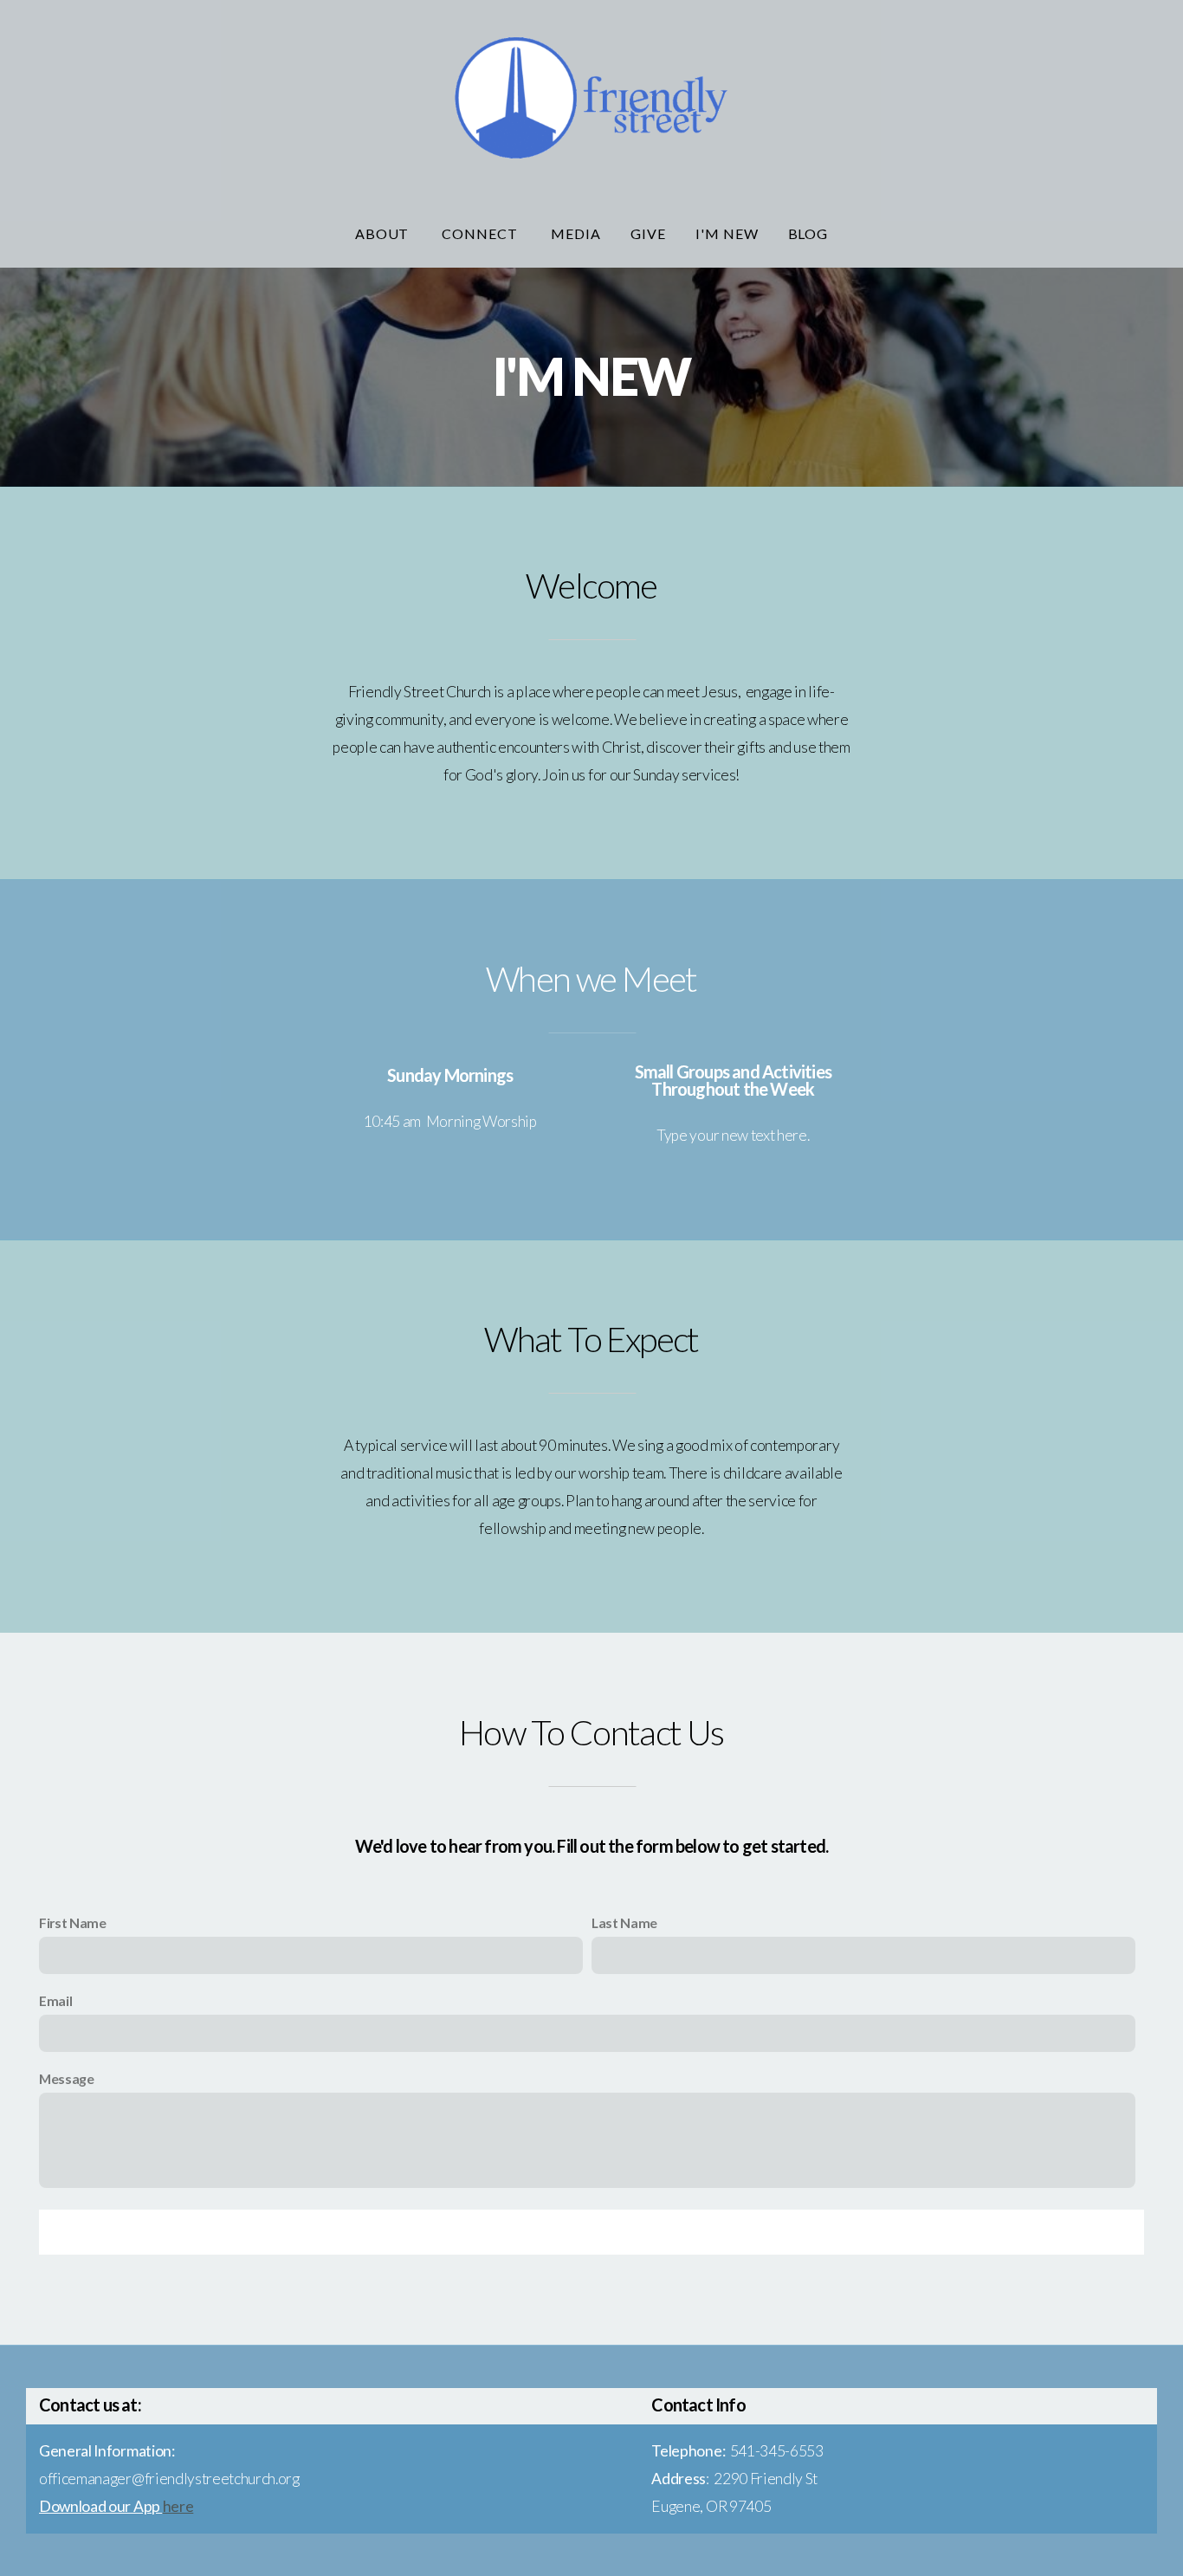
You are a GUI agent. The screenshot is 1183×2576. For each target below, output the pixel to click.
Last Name (624, 1922)
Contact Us (591, 2232)
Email (55, 2000)
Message (67, 2078)
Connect (482, 233)
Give (648, 233)
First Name (73, 1922)
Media (576, 233)
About (384, 233)
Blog (808, 233)
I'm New (727, 233)
